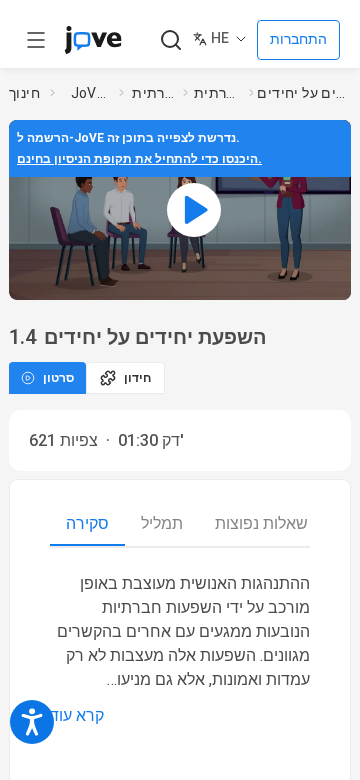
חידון (137, 378)
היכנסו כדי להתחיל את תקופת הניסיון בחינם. (139, 159)
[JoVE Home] (93, 40)
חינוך (24, 93)
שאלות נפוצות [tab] (261, 523)
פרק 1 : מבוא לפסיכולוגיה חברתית (217, 93)
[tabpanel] (180, 650)
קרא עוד (77, 715)
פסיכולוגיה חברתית (153, 93)
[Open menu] (36, 40)
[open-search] (170, 40)
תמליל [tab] (162, 523)
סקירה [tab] (87, 523)
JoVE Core (91, 93)
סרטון (58, 378)
